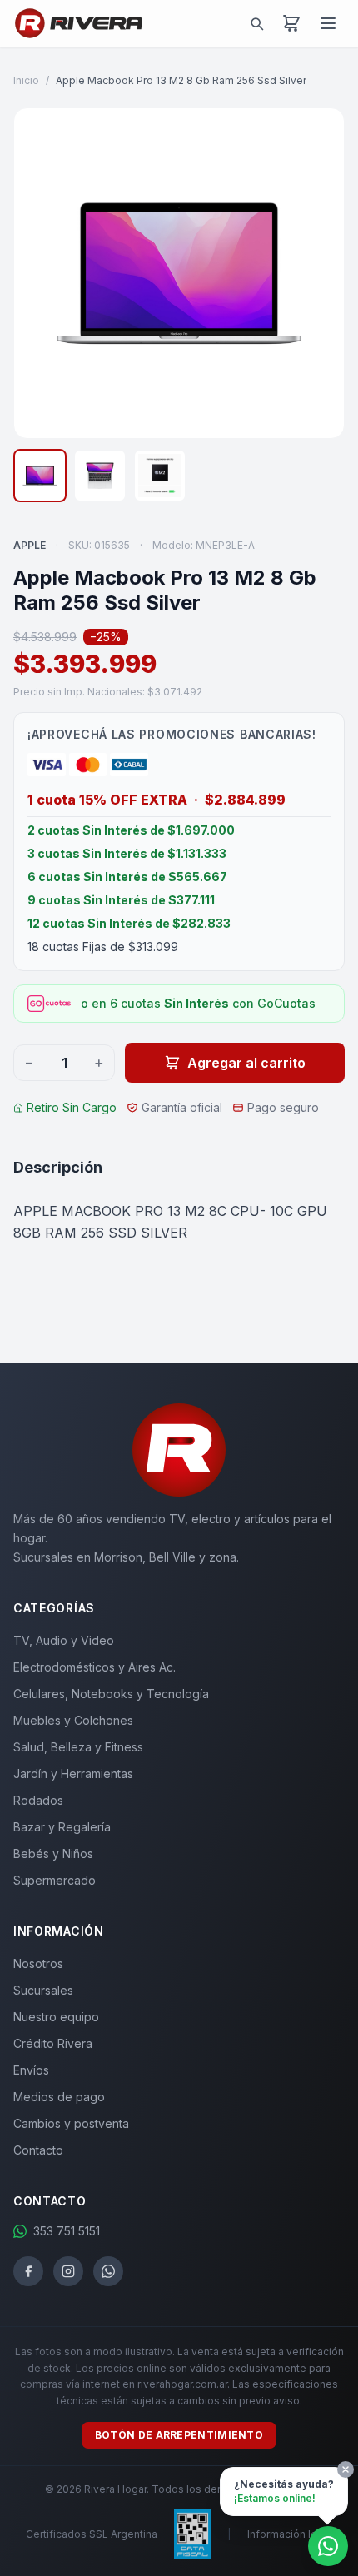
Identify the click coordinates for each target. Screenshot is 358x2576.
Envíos (31, 2070)
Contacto (38, 2150)
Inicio (26, 80)
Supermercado (55, 1880)
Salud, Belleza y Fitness (78, 1747)
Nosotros (38, 1963)
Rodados (38, 1800)
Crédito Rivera (53, 2043)
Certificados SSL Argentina (92, 2534)
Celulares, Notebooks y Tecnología (111, 1694)
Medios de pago (59, 2097)
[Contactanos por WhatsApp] (328, 2546)
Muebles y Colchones (73, 1720)
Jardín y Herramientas (73, 1774)
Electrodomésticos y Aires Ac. (94, 1667)
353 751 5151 (67, 2231)
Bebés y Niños (53, 1854)
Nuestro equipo (56, 2017)
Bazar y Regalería (62, 1827)
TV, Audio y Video (64, 1640)
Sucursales (43, 1990)
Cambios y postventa (71, 2123)
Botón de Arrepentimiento (179, 2435)
